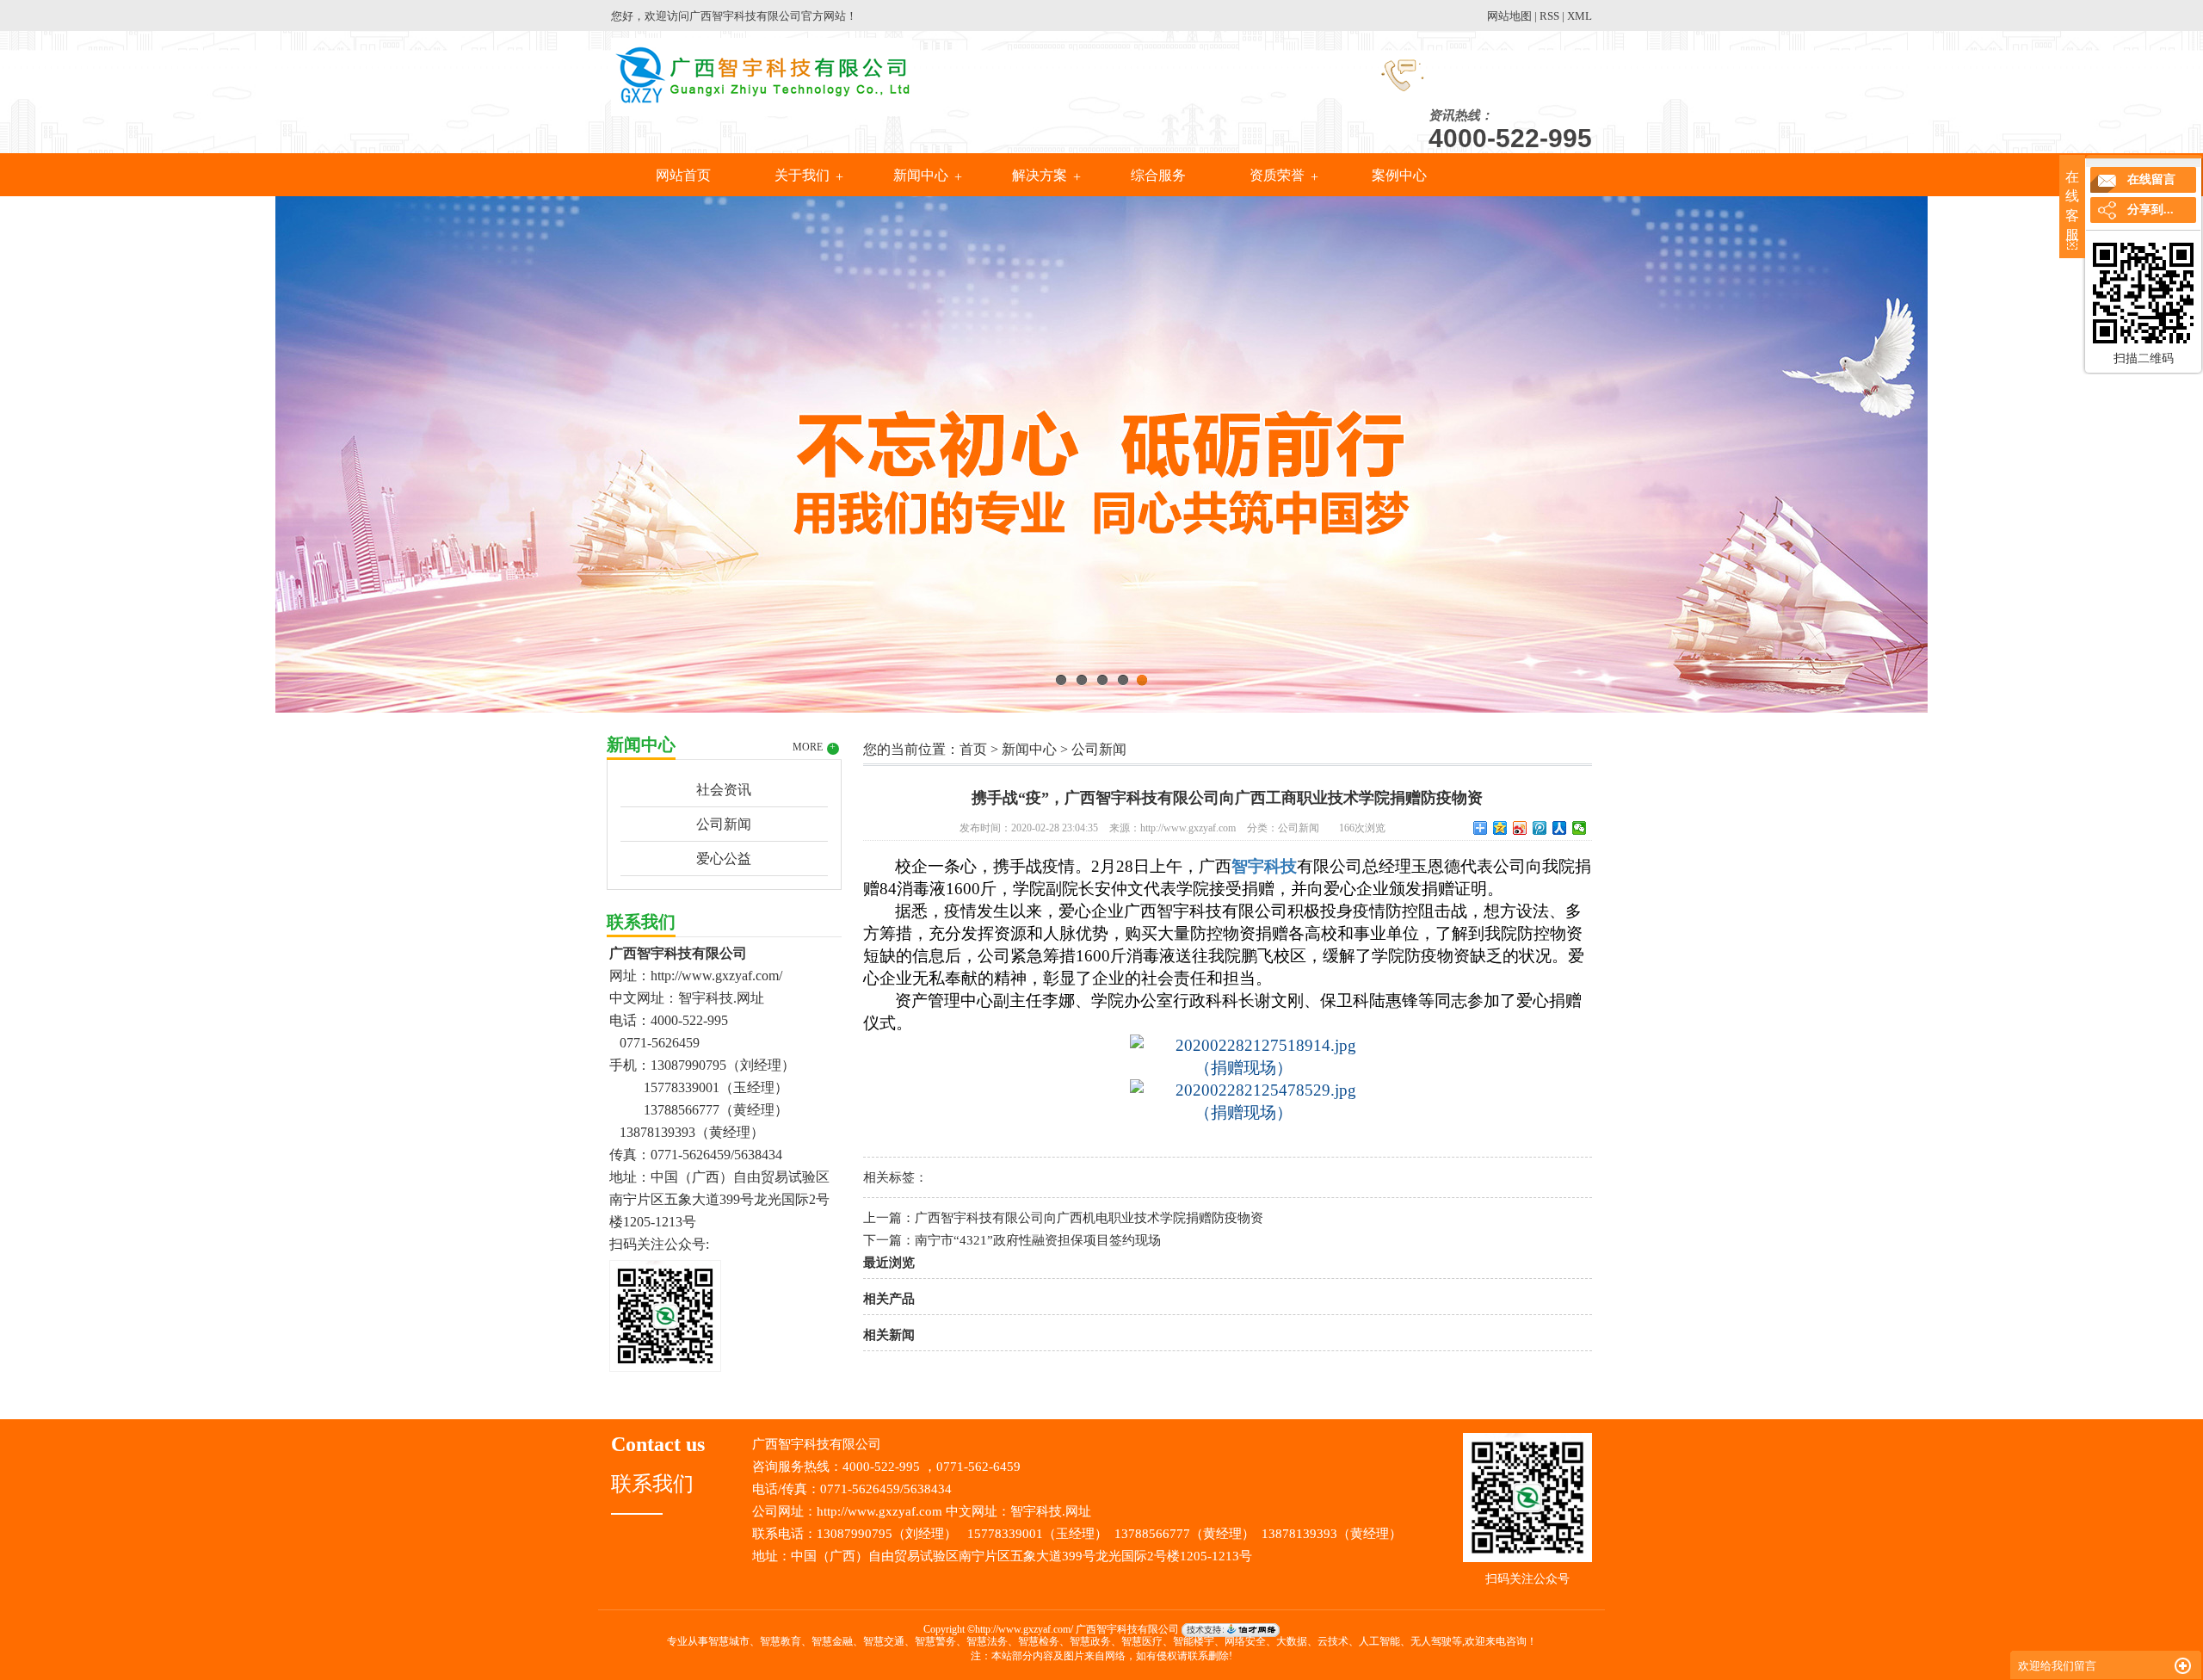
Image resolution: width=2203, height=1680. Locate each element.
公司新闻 (724, 824)
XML (1580, 16)
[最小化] (2183, 1666)
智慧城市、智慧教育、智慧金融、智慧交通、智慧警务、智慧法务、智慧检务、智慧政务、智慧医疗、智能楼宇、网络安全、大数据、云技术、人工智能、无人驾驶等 (1085, 1641)
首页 (973, 749)
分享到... (2151, 210)
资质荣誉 (1277, 175)
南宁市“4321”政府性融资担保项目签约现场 (1038, 1240)
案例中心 (1398, 175)
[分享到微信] (1580, 828)
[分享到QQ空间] (1500, 828)
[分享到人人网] (1560, 828)
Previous (56, 450)
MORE (815, 747)
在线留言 (2151, 179)
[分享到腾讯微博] (1540, 828)
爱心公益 (724, 859)
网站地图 (1509, 16)
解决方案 (1040, 175)
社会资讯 (724, 790)
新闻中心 (921, 175)
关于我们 (802, 175)
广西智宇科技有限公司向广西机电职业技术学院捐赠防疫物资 (1089, 1218)
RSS (1549, 16)
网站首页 (683, 175)
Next (2147, 450)
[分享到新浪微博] (1520, 828)
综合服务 (1158, 175)
